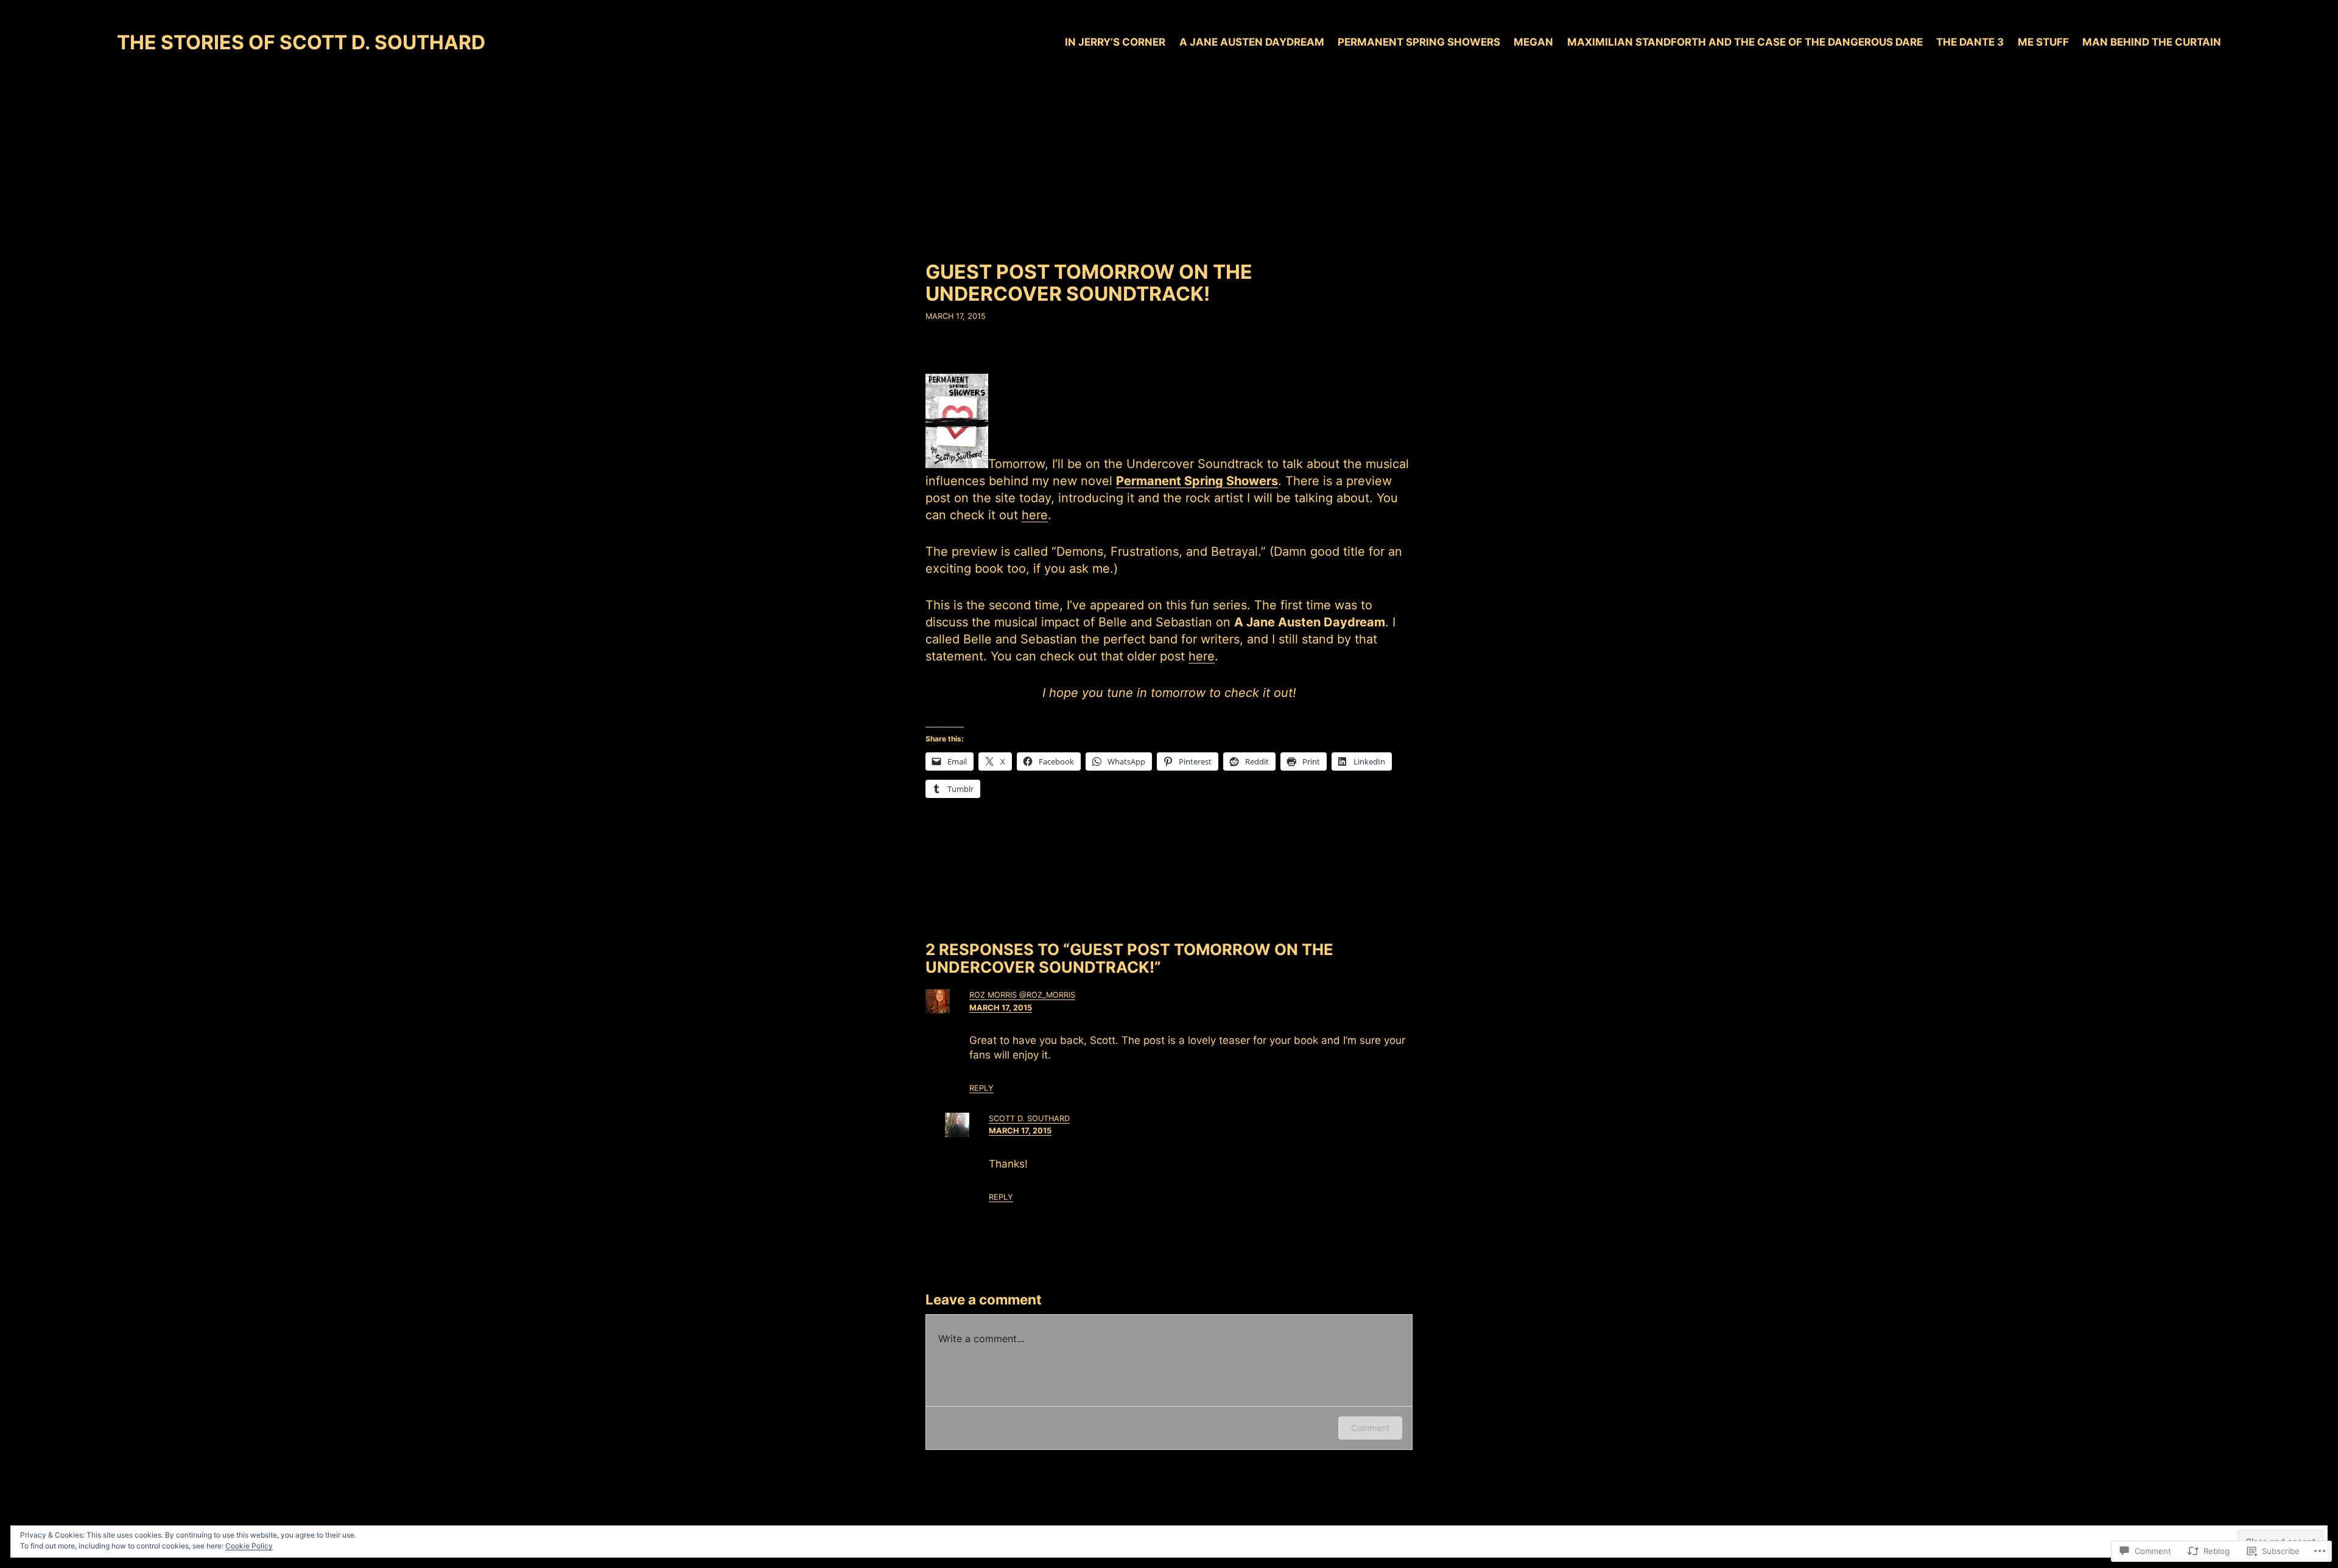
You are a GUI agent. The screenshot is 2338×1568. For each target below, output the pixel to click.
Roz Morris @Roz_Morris (1022, 995)
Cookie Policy (249, 1546)
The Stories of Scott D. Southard (301, 42)
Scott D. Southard (1029, 1118)
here (1035, 515)
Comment (1370, 1428)
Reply (981, 1088)
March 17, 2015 (1001, 1008)
